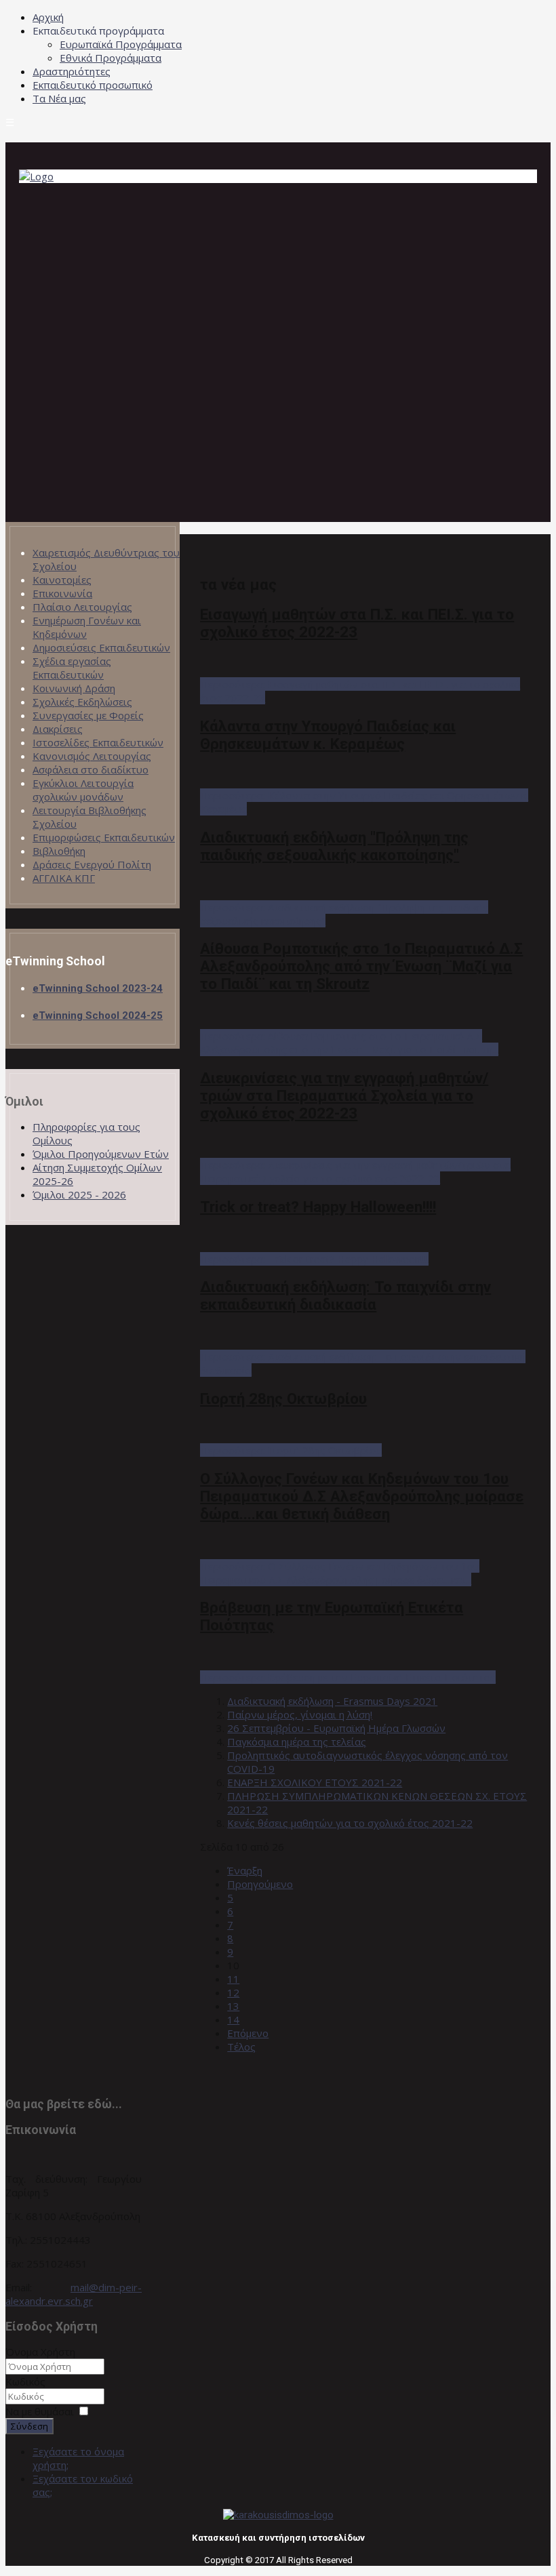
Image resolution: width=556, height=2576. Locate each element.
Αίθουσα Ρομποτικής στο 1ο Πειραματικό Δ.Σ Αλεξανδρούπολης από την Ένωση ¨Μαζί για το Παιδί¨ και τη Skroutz (361, 966)
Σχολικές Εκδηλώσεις (82, 702)
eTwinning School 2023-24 (98, 988)
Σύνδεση (29, 2426)
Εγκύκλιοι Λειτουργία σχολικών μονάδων (83, 790)
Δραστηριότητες (72, 71)
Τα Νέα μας (59, 98)
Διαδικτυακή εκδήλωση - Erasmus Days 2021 (332, 1701)
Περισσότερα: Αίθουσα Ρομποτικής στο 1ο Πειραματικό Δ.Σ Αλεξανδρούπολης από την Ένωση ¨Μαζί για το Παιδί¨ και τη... (349, 1043)
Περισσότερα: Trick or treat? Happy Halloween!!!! (314, 1259)
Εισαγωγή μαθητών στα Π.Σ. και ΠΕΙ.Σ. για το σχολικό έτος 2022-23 (357, 623)
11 (233, 1979)
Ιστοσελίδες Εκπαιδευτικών (98, 742)
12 (233, 1992)
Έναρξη (245, 1870)
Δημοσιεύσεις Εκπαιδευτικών (101, 647)
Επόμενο (248, 2033)
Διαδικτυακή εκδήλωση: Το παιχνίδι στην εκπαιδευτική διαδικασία (345, 1295)
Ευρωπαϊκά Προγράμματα (121, 44)
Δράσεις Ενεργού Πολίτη (92, 864)
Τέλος (241, 2047)
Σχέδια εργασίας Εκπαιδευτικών (72, 668)
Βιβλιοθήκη (59, 851)
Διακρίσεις (58, 729)
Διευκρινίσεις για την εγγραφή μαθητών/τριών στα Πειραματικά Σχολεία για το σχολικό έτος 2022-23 (344, 1095)
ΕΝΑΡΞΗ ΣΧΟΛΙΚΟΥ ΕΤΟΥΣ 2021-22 (315, 1782)
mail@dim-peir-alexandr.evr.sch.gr (74, 2294)
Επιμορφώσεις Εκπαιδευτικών (104, 837)
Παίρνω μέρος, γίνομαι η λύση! (300, 1714)
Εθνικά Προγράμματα (111, 58)
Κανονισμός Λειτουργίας (92, 756)
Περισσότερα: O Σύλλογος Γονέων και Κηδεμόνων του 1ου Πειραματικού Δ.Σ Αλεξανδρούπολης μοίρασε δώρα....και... (340, 1573)
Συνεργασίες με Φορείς (88, 715)
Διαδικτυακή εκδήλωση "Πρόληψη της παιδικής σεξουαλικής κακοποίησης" (334, 846)
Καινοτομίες (62, 580)
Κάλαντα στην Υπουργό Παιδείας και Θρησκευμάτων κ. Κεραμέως (328, 735)
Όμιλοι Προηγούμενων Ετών (101, 1154)
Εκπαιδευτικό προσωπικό (93, 85)
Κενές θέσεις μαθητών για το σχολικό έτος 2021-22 (350, 1823)
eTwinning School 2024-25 (98, 1015)
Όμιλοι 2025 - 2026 (79, 1194)
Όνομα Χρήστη (40, 2352)
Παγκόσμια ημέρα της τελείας (297, 1742)
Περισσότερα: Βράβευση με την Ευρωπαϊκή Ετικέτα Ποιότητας (348, 1677)
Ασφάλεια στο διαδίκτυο (91, 769)
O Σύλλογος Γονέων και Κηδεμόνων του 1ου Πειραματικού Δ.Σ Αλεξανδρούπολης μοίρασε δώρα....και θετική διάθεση (362, 1496)
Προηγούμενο (260, 1884)
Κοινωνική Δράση (74, 688)
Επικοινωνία (62, 593)
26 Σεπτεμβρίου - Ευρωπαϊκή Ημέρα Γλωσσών (336, 1728)
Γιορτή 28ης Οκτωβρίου (283, 1398)
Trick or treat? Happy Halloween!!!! (318, 1207)
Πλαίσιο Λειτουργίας (82, 607)
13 (233, 2006)
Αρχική (48, 17)
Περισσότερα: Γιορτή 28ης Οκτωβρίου (291, 1450)
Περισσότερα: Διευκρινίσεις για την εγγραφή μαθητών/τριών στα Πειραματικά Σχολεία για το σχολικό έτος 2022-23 (355, 1171)
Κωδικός (25, 2381)
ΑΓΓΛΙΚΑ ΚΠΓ (64, 878)
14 (233, 2019)
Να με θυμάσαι (40, 2411)
